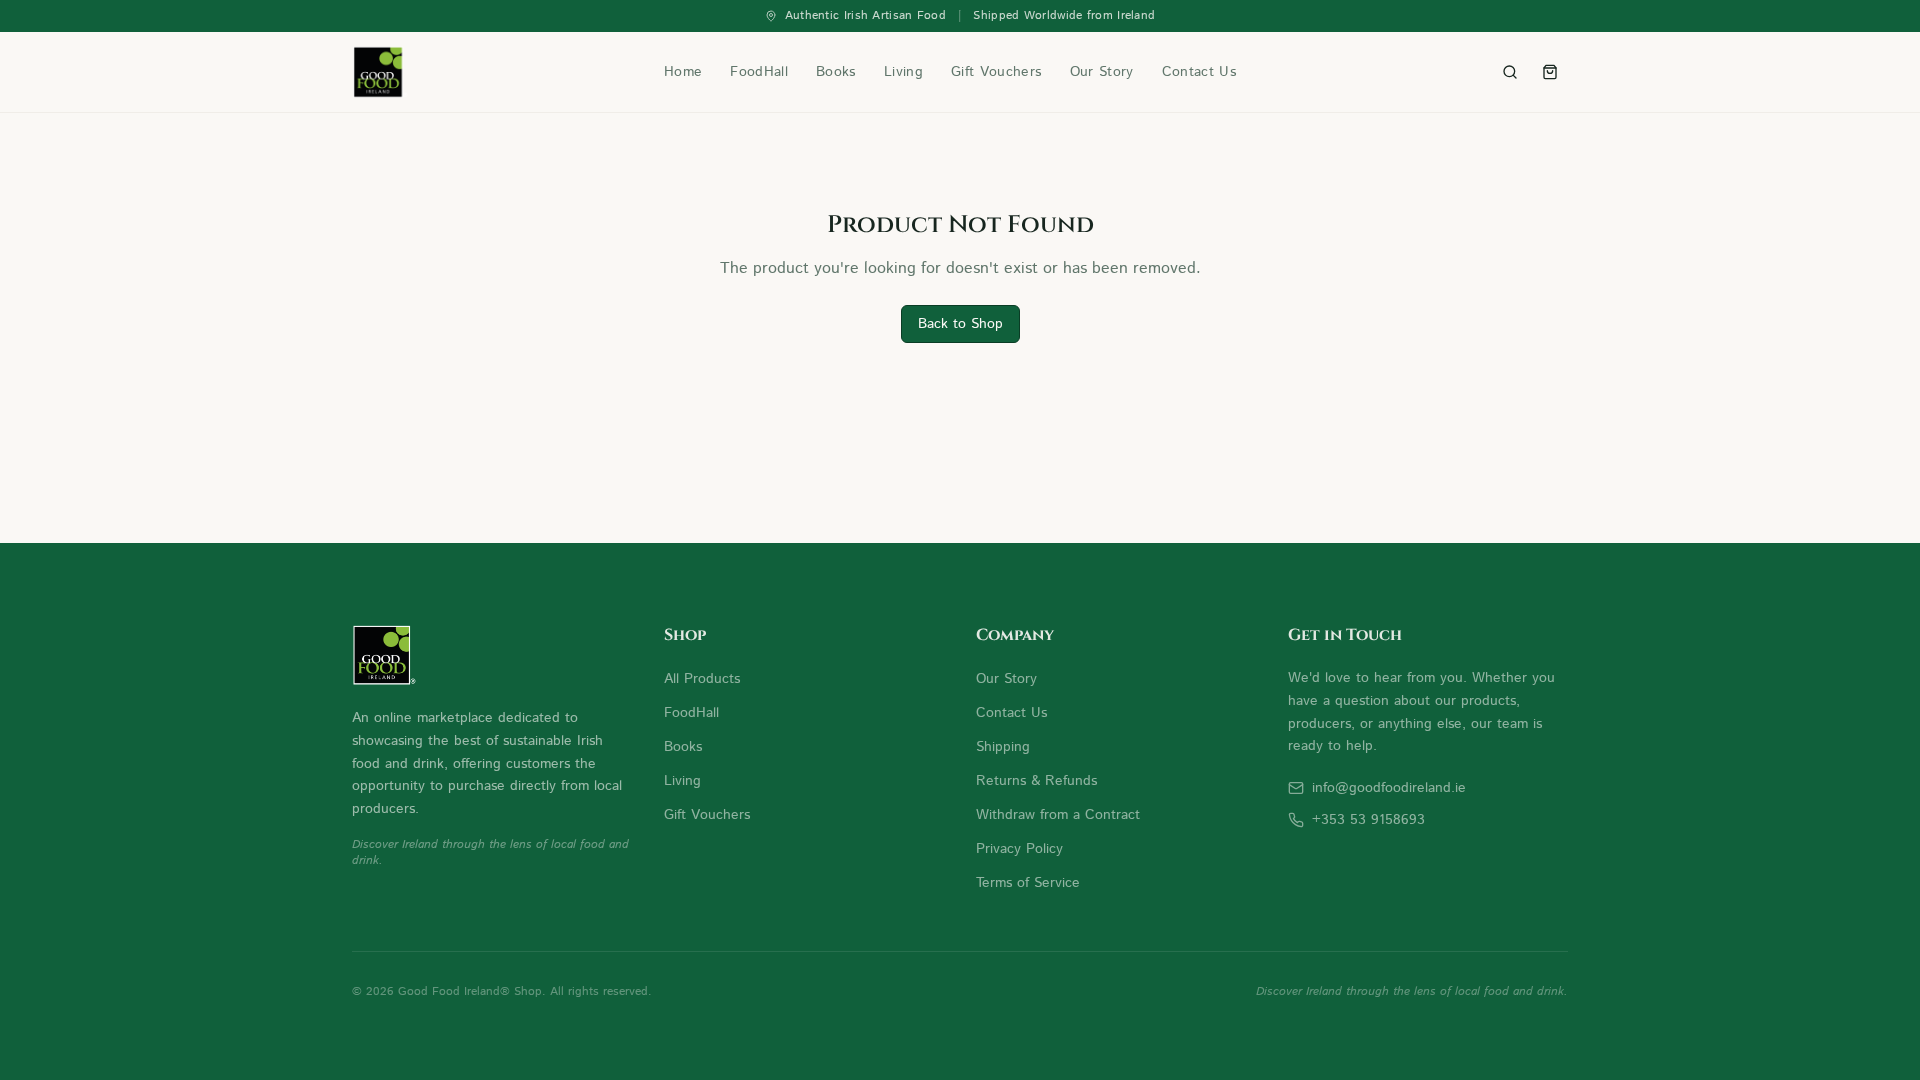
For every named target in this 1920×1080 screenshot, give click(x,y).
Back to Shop (960, 324)
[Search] (1510, 72)
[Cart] (1550, 72)
